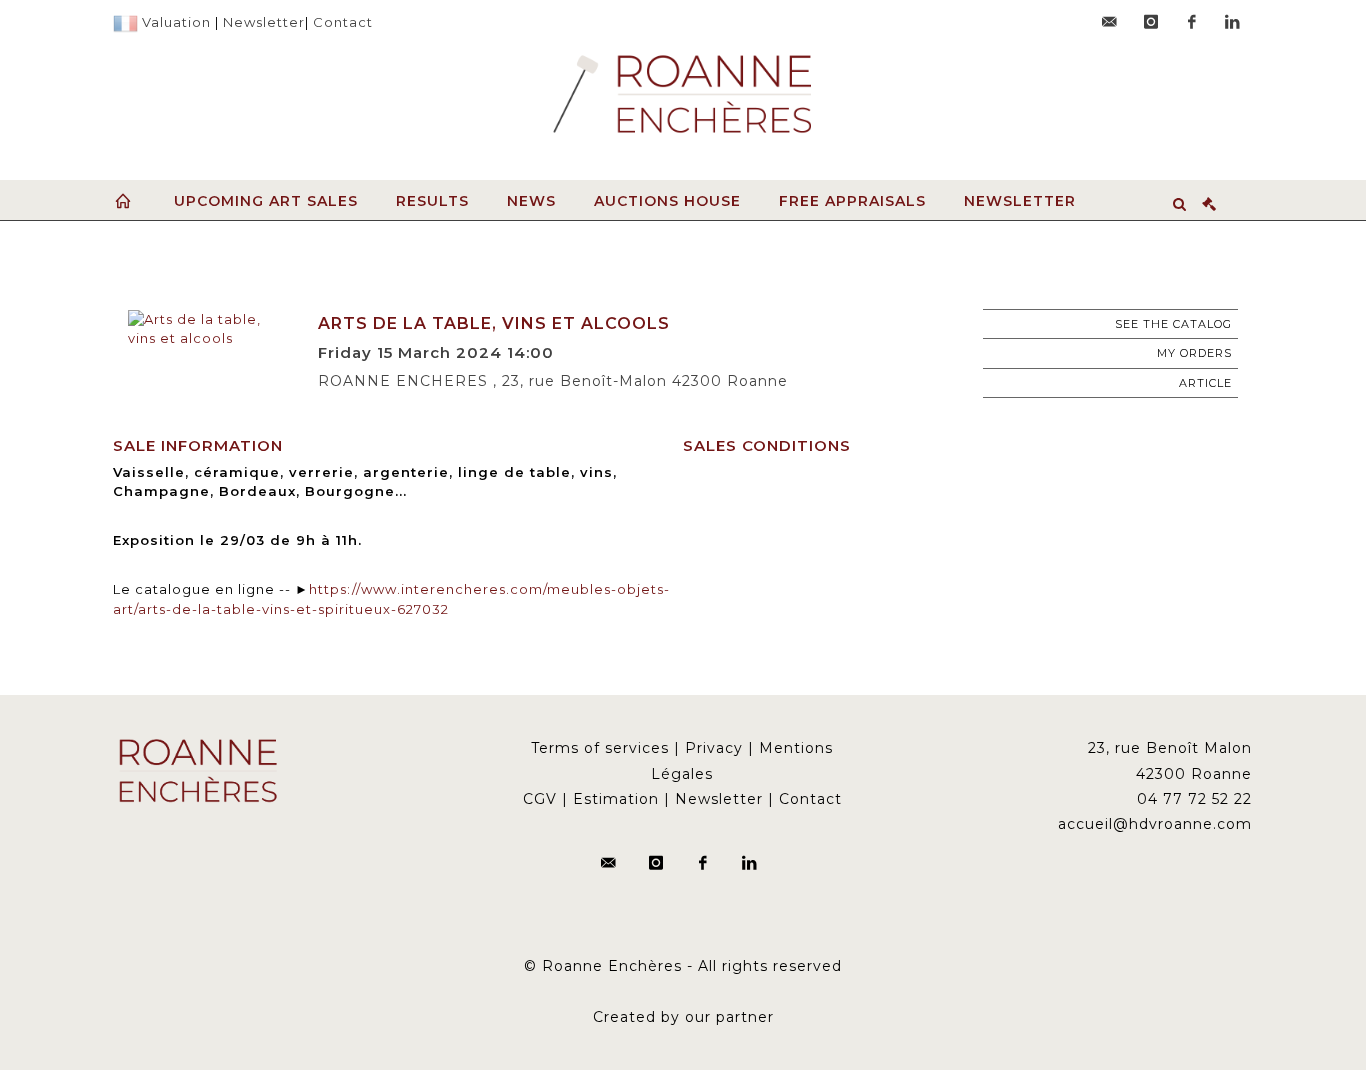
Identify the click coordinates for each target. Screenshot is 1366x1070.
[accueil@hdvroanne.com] (1110, 22)
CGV (540, 799)
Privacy (714, 748)
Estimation (616, 799)
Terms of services (600, 748)
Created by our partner (683, 1017)
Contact (343, 22)
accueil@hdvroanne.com (1155, 824)
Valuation (176, 22)
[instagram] (1151, 22)
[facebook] (1192, 22)
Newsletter (264, 22)
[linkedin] (1233, 22)
